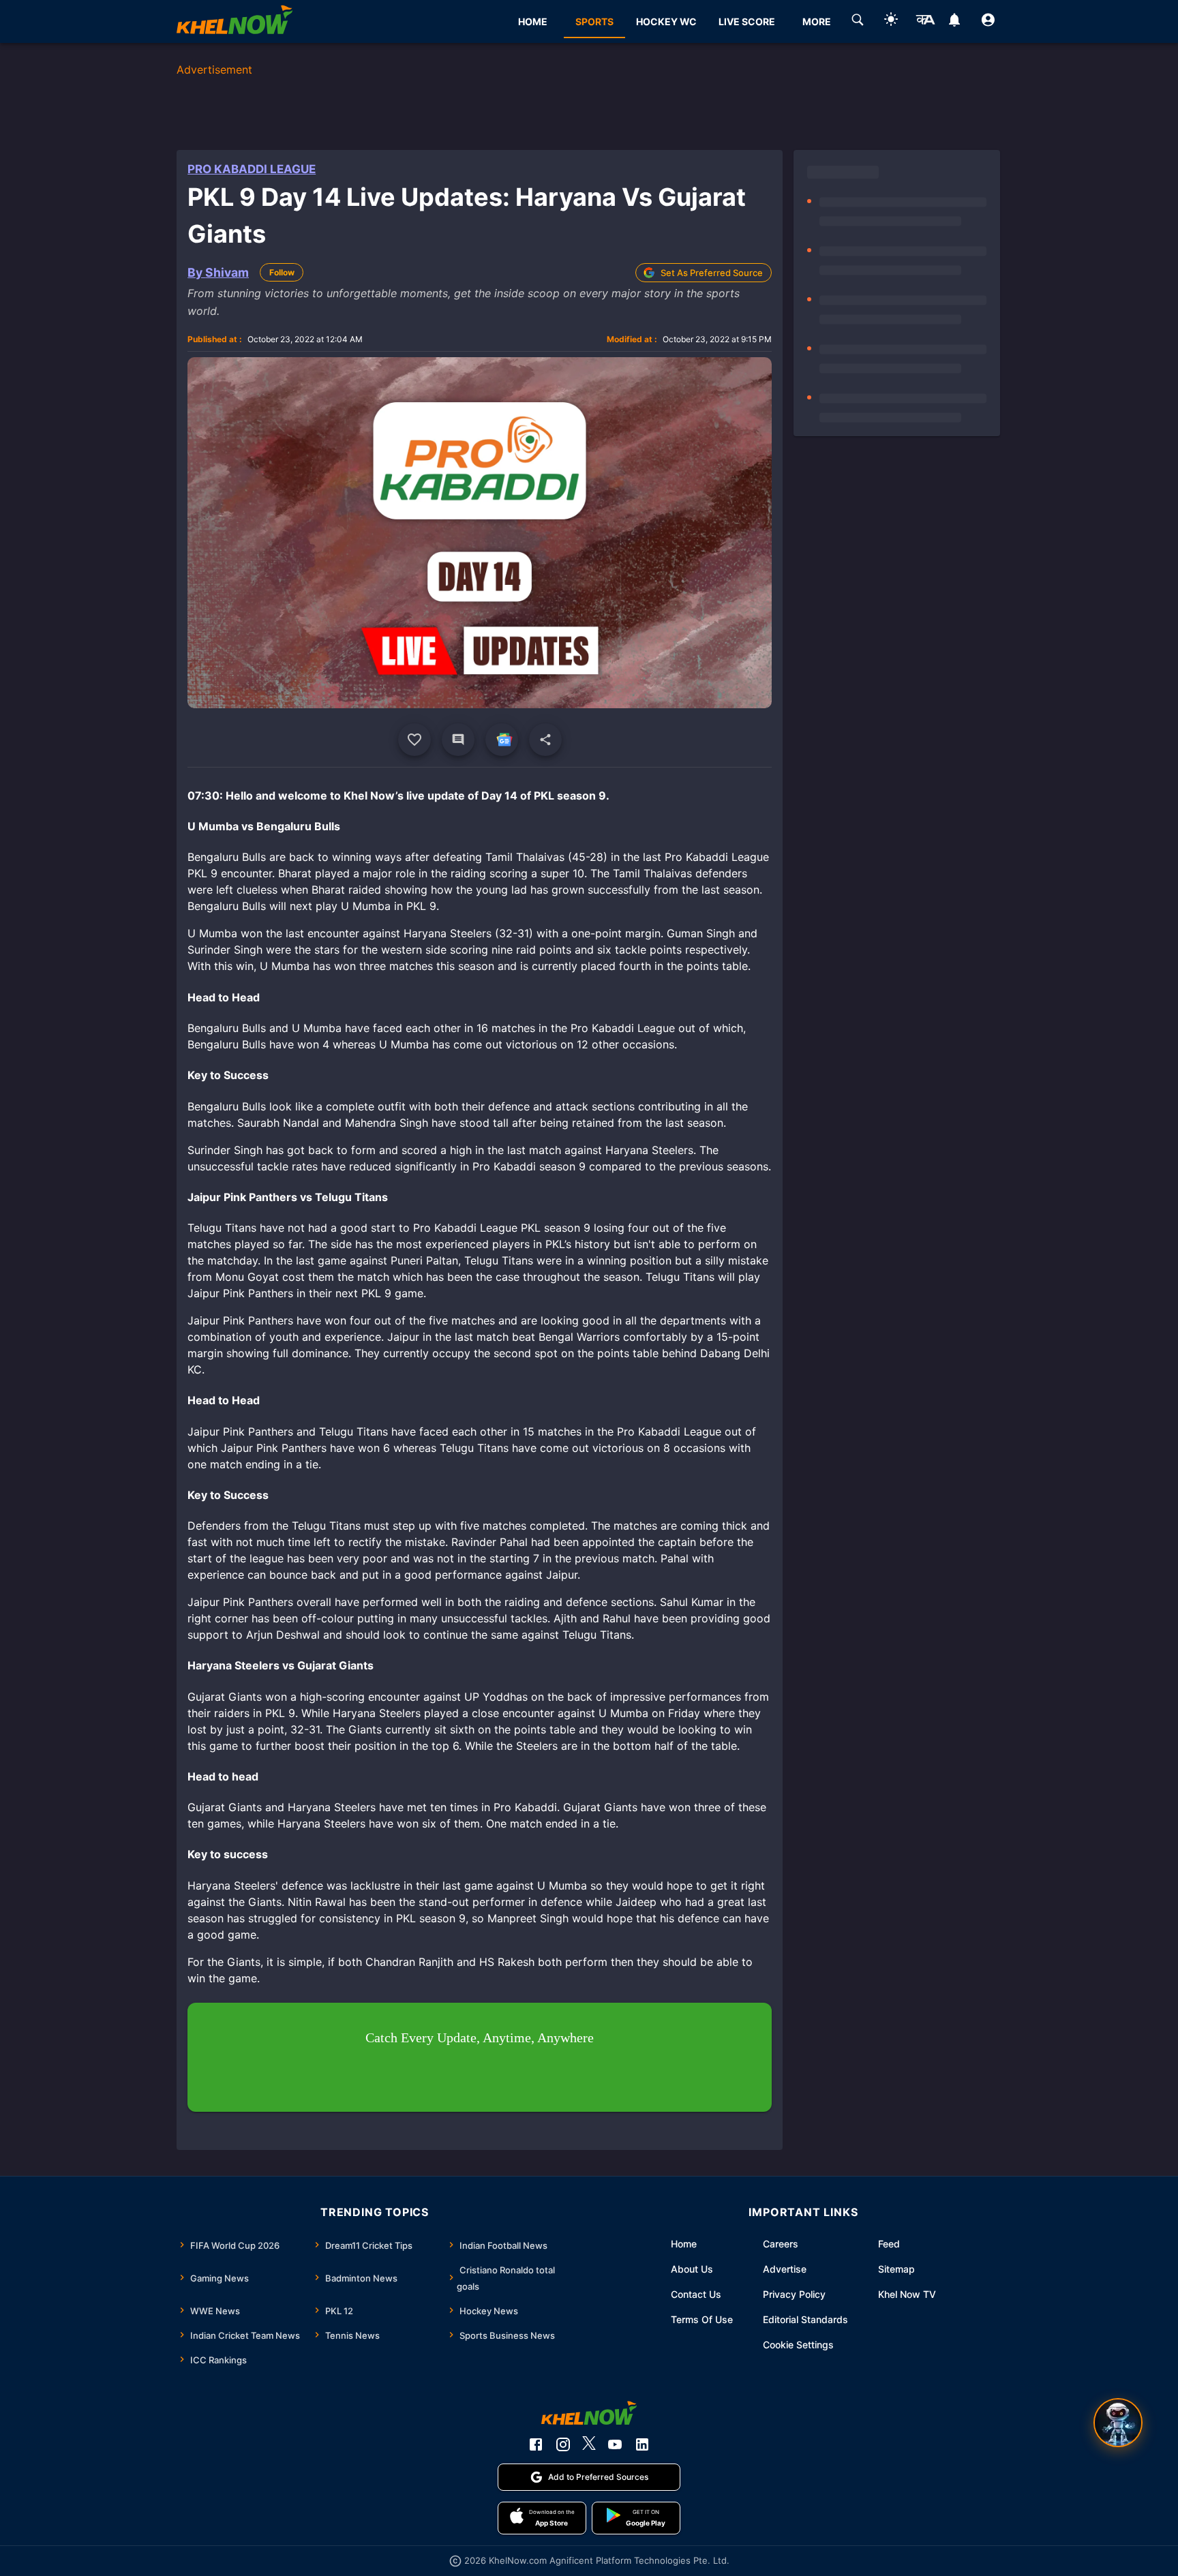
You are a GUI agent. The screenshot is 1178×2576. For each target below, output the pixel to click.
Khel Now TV (907, 2294)
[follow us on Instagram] (563, 2444)
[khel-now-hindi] (925, 22)
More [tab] (817, 21)
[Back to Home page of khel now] (235, 21)
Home (684, 2244)
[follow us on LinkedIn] (642, 2444)
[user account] (988, 22)
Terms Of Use (702, 2319)
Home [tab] (533, 21)
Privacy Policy (794, 2294)
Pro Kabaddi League (252, 169)
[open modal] (1118, 2423)
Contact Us (696, 2294)
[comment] (458, 740)
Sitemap (896, 2269)
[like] (414, 740)
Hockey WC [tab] (666, 21)
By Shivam (218, 272)
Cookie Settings (798, 2345)
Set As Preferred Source (712, 273)
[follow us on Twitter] (589, 2444)
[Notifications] (955, 22)
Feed (889, 2244)
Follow (282, 272)
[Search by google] (858, 22)
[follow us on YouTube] (615, 2444)
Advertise (785, 2269)
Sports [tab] (594, 21)
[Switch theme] (891, 21)
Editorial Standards (805, 2319)
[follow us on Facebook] (536, 2444)
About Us (692, 2269)
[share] (545, 740)
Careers (781, 2244)
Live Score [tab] (747, 21)
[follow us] (502, 740)
